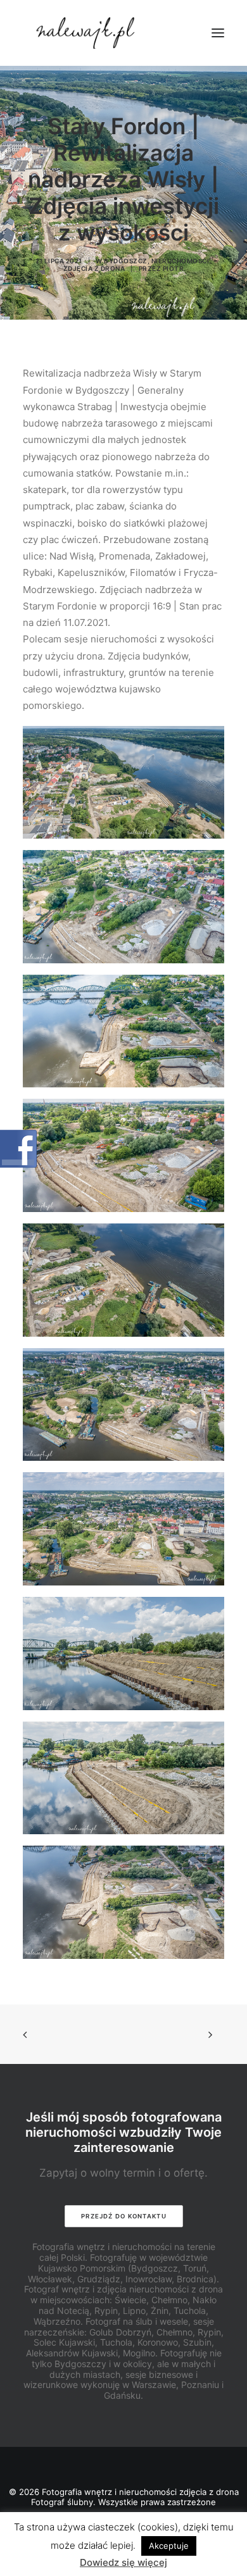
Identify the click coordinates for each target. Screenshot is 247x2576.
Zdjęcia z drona (94, 268)
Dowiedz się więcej (123, 2562)
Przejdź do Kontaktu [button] (123, 2216)
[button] (218, 33)
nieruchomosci (180, 261)
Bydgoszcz (126, 261)
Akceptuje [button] (169, 2546)
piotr (174, 268)
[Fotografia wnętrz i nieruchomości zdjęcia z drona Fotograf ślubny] (87, 33)
